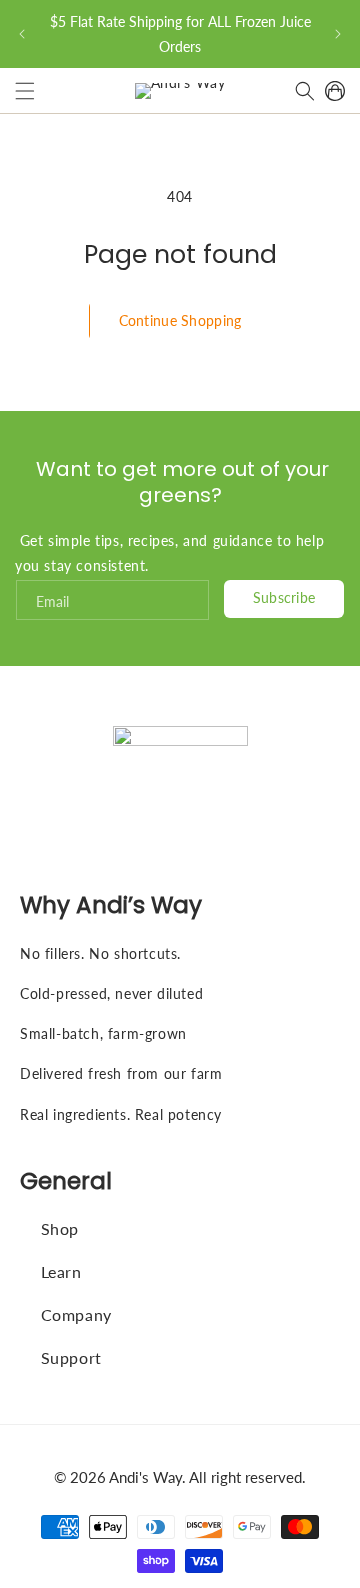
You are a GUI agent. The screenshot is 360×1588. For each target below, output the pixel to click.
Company (76, 1314)
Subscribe (284, 597)
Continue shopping (180, 320)
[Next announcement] (338, 34)
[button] (25, 91)
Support (71, 1357)
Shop (60, 1228)
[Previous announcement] (22, 34)
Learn (61, 1271)
